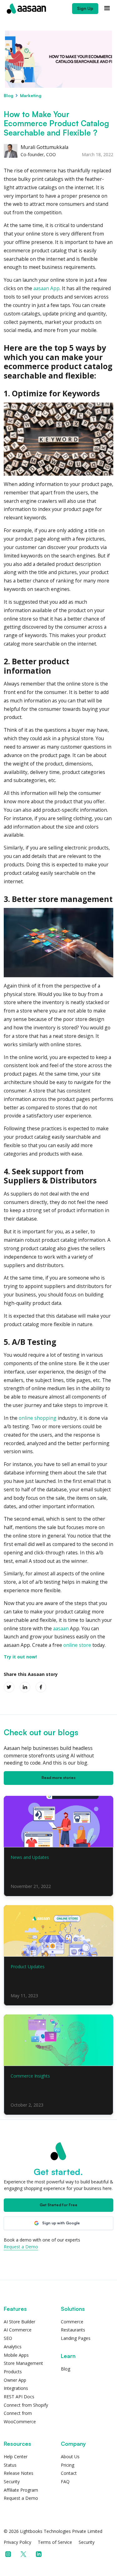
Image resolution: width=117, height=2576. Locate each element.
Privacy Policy (17, 2542)
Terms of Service (55, 2542)
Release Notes (19, 2473)
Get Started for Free (58, 2205)
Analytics (13, 2347)
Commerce (72, 2322)
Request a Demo (21, 2247)
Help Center (16, 2457)
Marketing (31, 95)
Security (12, 2482)
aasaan (61, 1628)
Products (13, 2372)
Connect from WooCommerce (20, 2417)
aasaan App (46, 288)
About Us (70, 2457)
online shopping (38, 1418)
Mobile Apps (16, 2355)
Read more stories (58, 1778)
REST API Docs (19, 2397)
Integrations (16, 2388)
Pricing (68, 2465)
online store (77, 1645)
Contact (69, 2473)
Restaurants (73, 2330)
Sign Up (85, 8)
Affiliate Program (21, 2490)
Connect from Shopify (26, 2405)
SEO (8, 2338)
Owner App (15, 2380)
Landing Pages (76, 2338)
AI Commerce (18, 2330)
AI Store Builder (19, 2322)
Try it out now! (20, 1657)
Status (10, 2465)
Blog (9, 95)
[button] (107, 9)
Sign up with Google (61, 2223)
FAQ (65, 2482)
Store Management (23, 2363)
